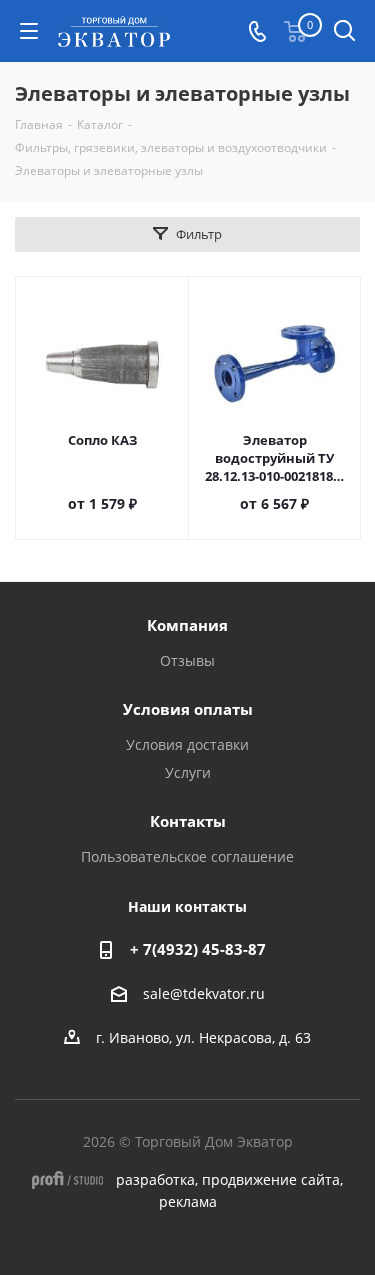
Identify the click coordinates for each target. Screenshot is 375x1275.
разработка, (157, 1179)
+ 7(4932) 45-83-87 (198, 949)
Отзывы (187, 660)
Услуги (188, 772)
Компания (187, 625)
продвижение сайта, (272, 1179)
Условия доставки (187, 744)
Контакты (188, 821)
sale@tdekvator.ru (204, 993)
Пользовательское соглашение (187, 856)
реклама (188, 1201)
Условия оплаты (188, 709)
